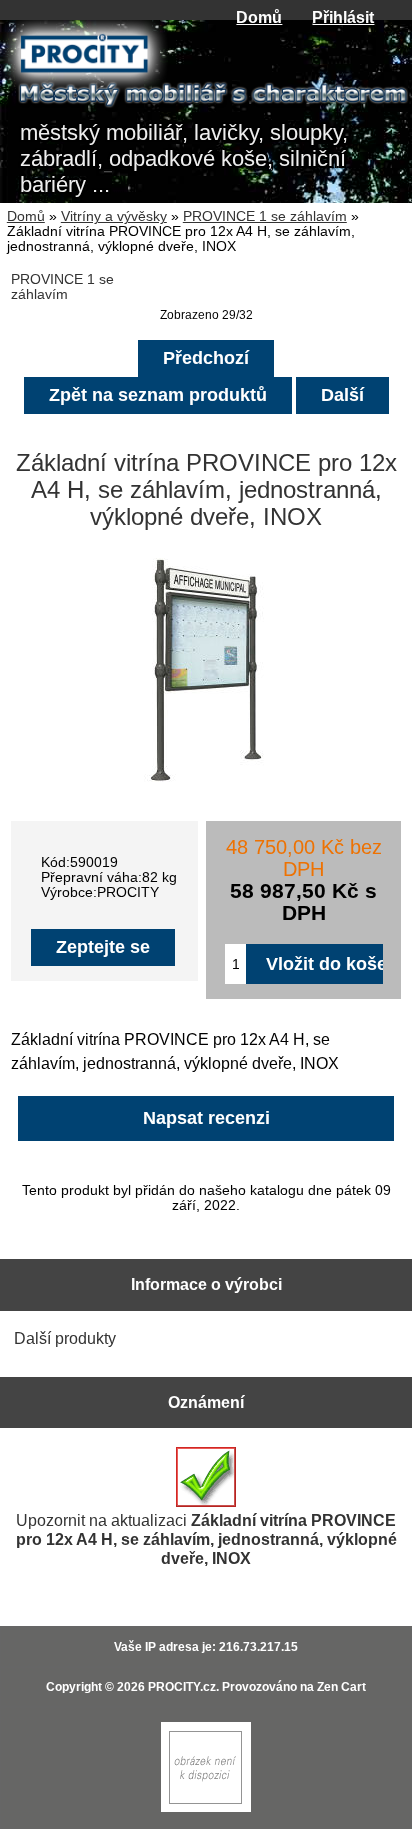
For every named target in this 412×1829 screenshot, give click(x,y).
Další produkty (65, 1338)
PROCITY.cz (182, 1687)
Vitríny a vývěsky (114, 216)
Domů (259, 17)
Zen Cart (341, 1687)
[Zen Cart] (206, 1807)
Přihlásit (343, 17)
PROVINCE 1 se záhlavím (265, 216)
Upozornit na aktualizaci (206, 1539)
